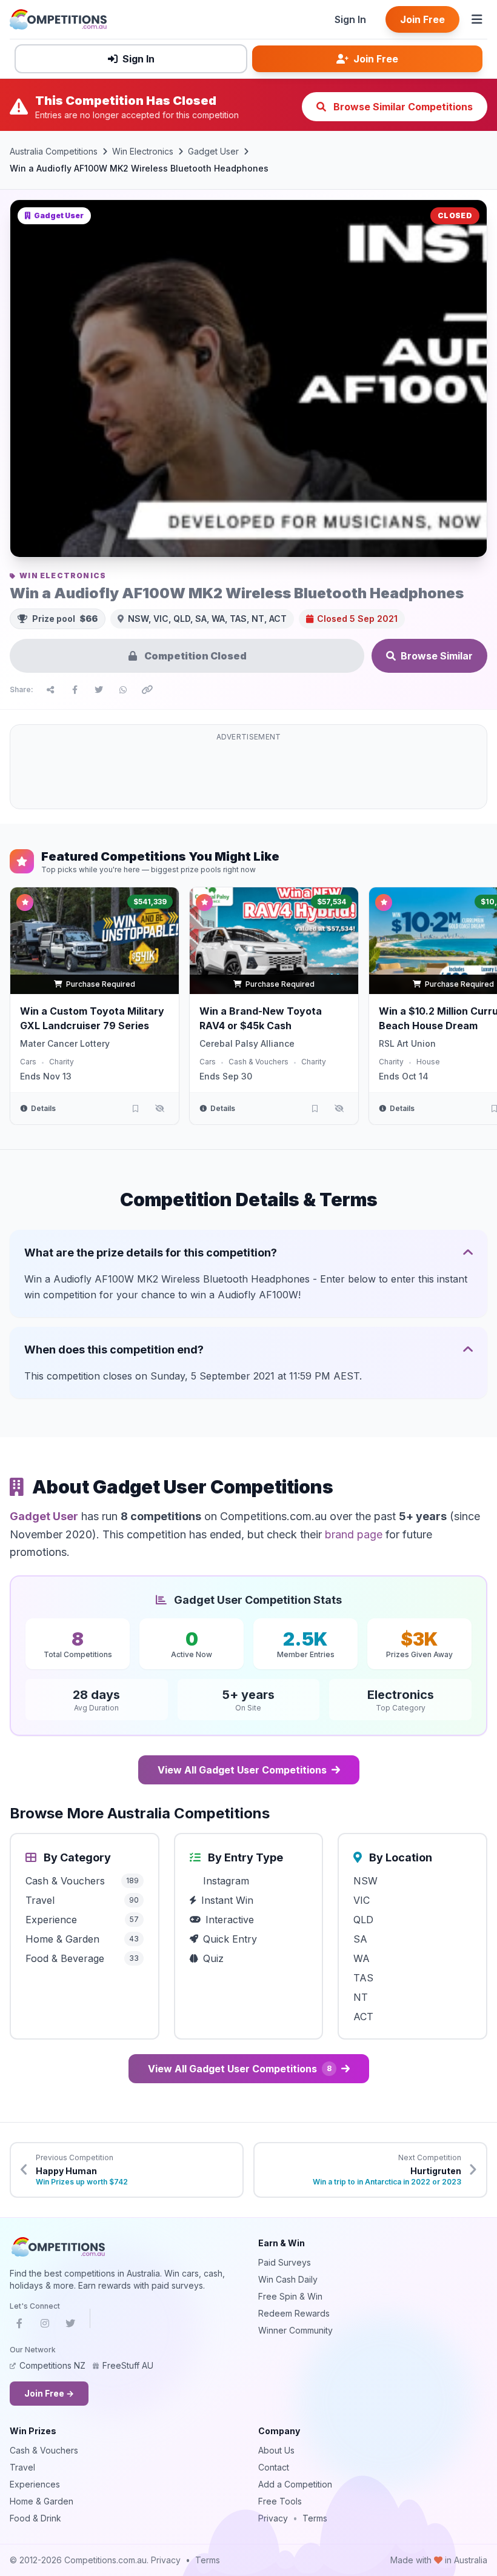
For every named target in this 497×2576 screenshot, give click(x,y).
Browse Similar (437, 656)
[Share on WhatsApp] (123, 690)
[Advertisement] (248, 774)
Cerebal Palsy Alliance (247, 1043)
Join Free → (49, 2393)
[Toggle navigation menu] (477, 19)
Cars (28, 1062)
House (428, 1062)
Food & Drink (35, 2518)
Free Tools (280, 2501)
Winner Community (295, 2330)
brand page (354, 1534)
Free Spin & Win (290, 2296)
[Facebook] (19, 2326)
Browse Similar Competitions (402, 107)
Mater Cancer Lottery (65, 1043)
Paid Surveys (285, 2262)
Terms (315, 2518)
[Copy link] (147, 690)
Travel (22, 2467)
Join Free (422, 19)
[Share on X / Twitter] (99, 690)
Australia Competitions (54, 151)
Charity (62, 1062)
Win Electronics (143, 151)
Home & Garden (42, 2501)
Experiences (35, 2484)
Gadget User (213, 151)
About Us (276, 2450)
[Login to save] (135, 1109)
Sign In (350, 19)
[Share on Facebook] (75, 690)
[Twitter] (70, 2326)
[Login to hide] (159, 1109)
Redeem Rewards (294, 2313)
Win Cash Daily (288, 2279)
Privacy (273, 2518)
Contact (274, 2467)
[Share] (50, 690)
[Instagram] (45, 2326)
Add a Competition (295, 2484)
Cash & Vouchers (259, 1062)
